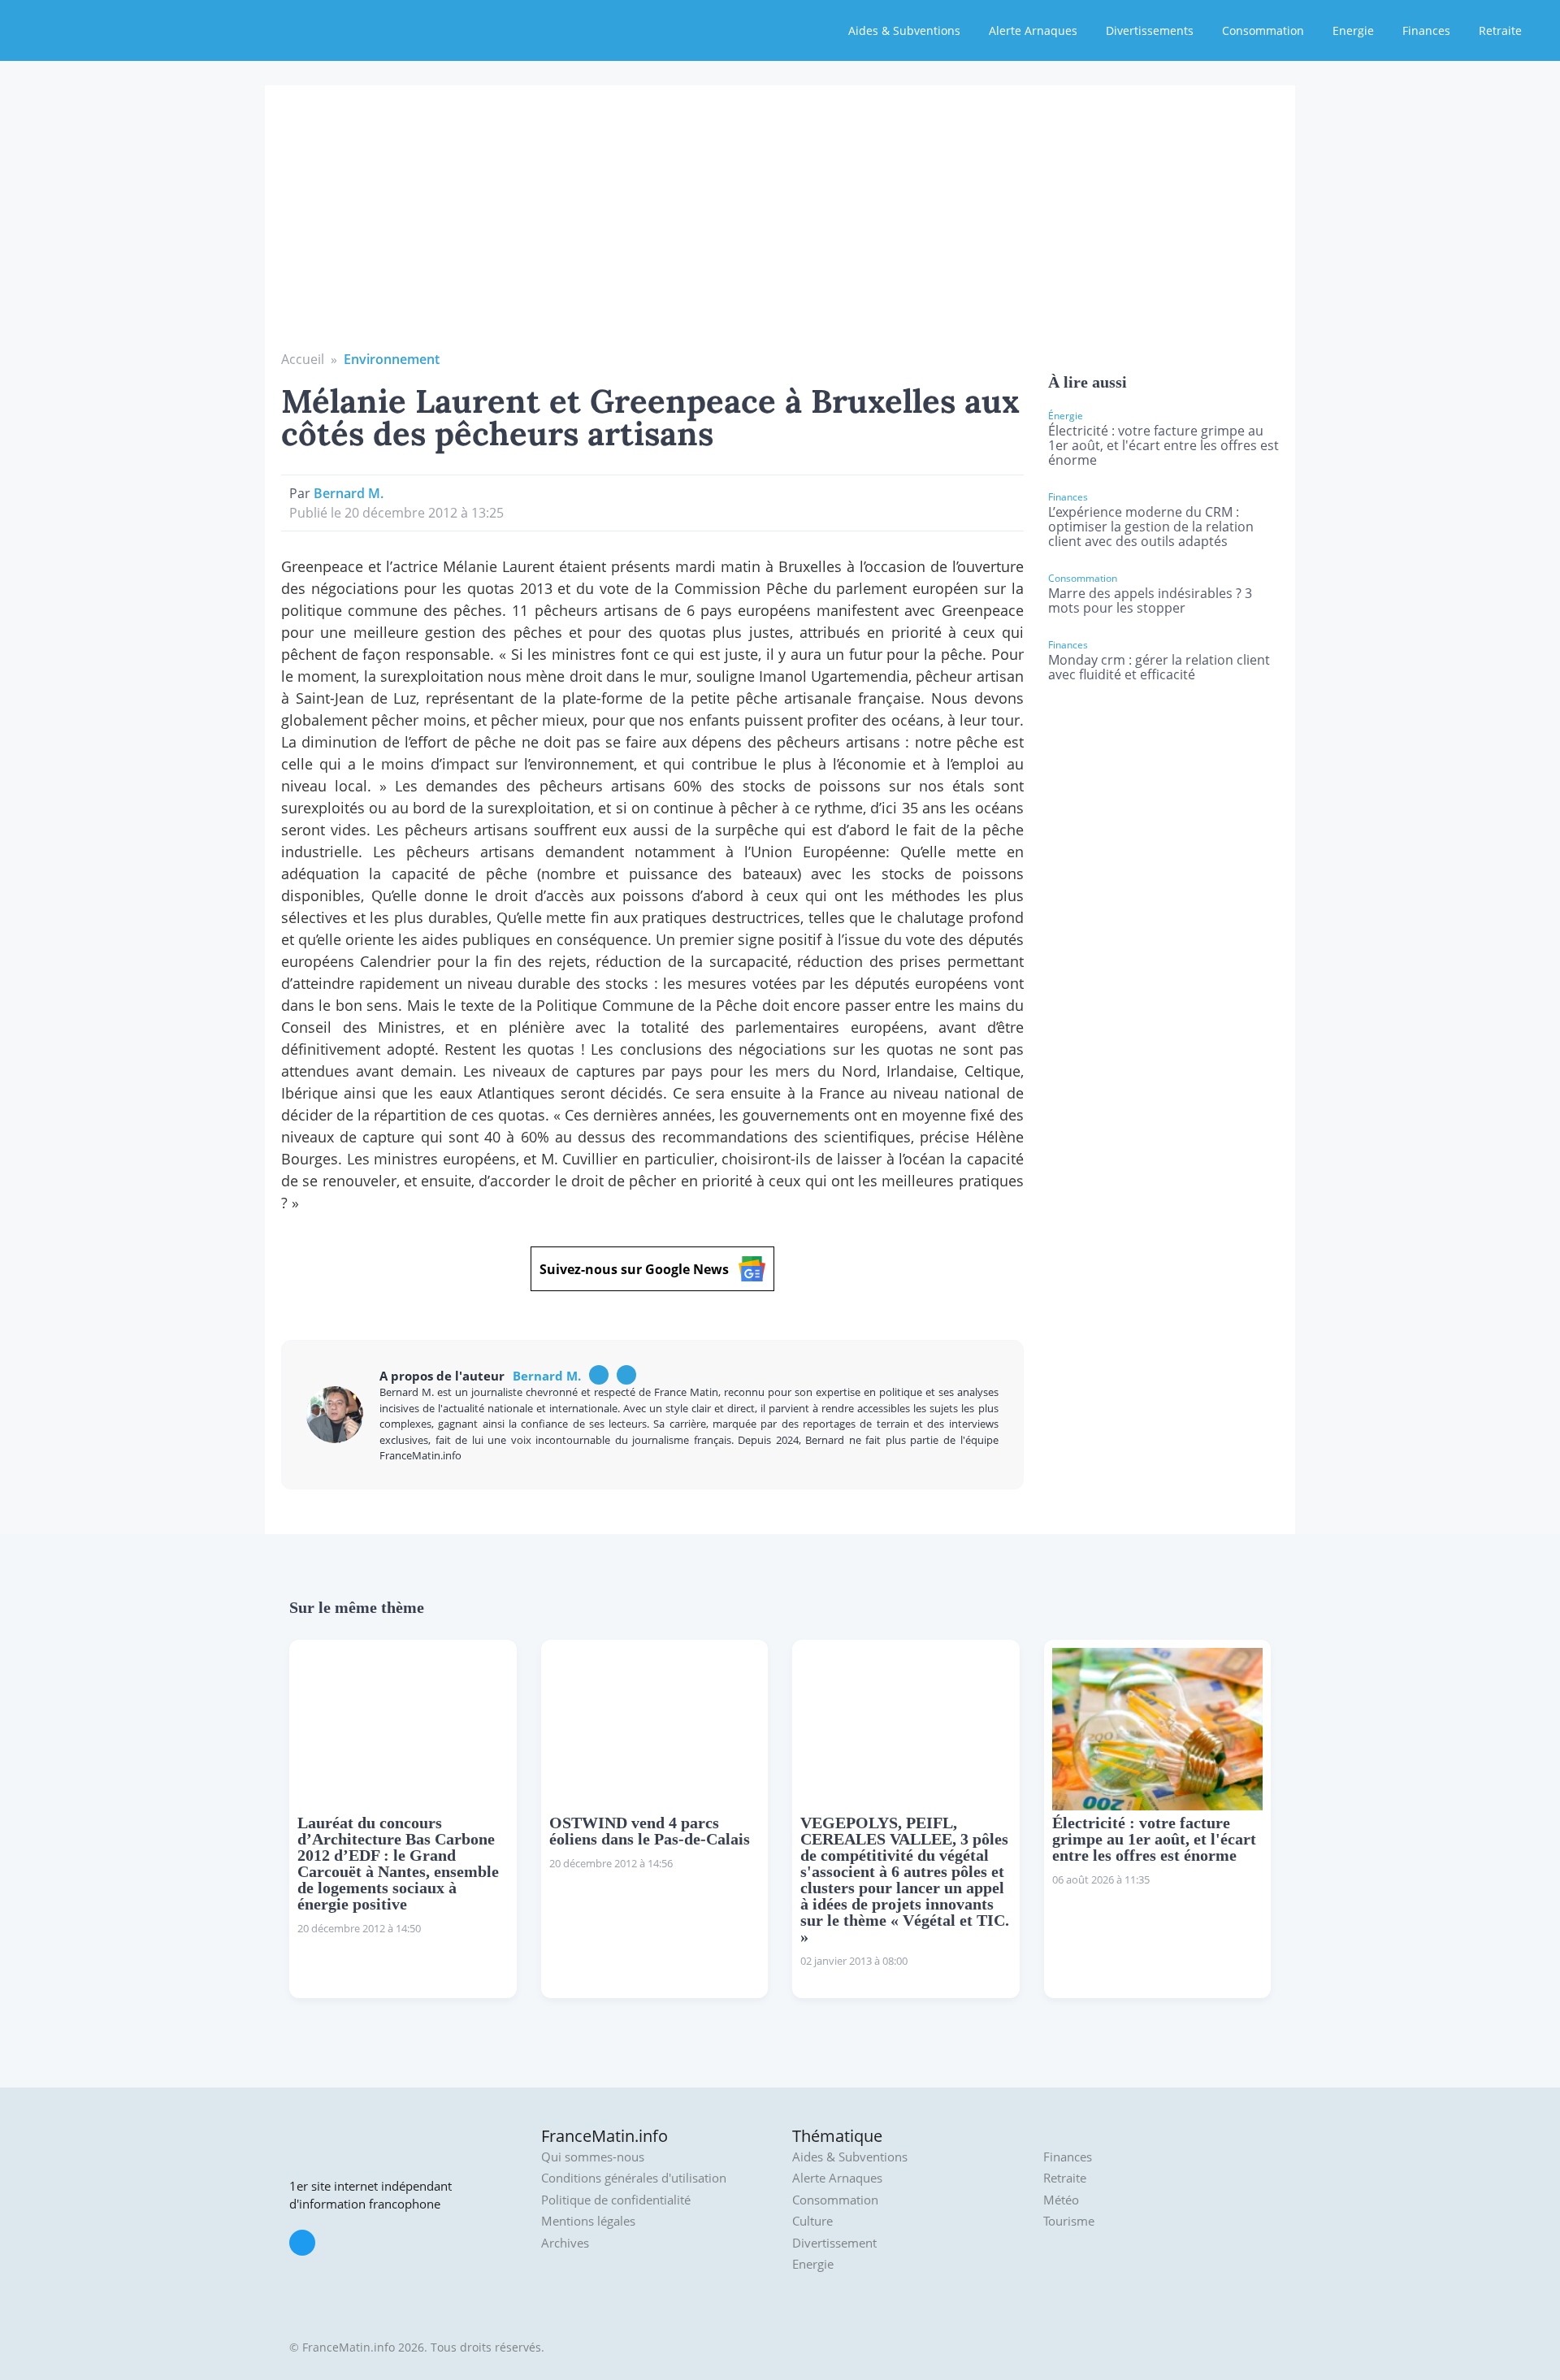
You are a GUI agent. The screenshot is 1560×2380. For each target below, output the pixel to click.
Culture (812, 2221)
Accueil (303, 359)
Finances (1426, 30)
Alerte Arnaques (1033, 30)
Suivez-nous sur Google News (634, 1269)
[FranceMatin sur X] (302, 2243)
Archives (565, 2243)
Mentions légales (588, 2221)
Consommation (1263, 30)
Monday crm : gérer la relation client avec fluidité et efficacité (1159, 667)
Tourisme (1069, 2221)
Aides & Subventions (904, 30)
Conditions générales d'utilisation (634, 2178)
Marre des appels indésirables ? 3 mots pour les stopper (1150, 600)
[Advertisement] (780, 228)
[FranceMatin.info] (119, 28)
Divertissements (1150, 30)
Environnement (392, 359)
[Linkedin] (626, 1375)
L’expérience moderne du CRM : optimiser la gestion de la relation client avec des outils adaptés (1151, 527)
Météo (1061, 2200)
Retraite (1500, 30)
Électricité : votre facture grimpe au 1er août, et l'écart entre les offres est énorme (1163, 445)
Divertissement (834, 2243)
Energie (1353, 30)
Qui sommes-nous (593, 2157)
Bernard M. (349, 493)
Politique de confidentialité (616, 2200)
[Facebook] (599, 1375)
